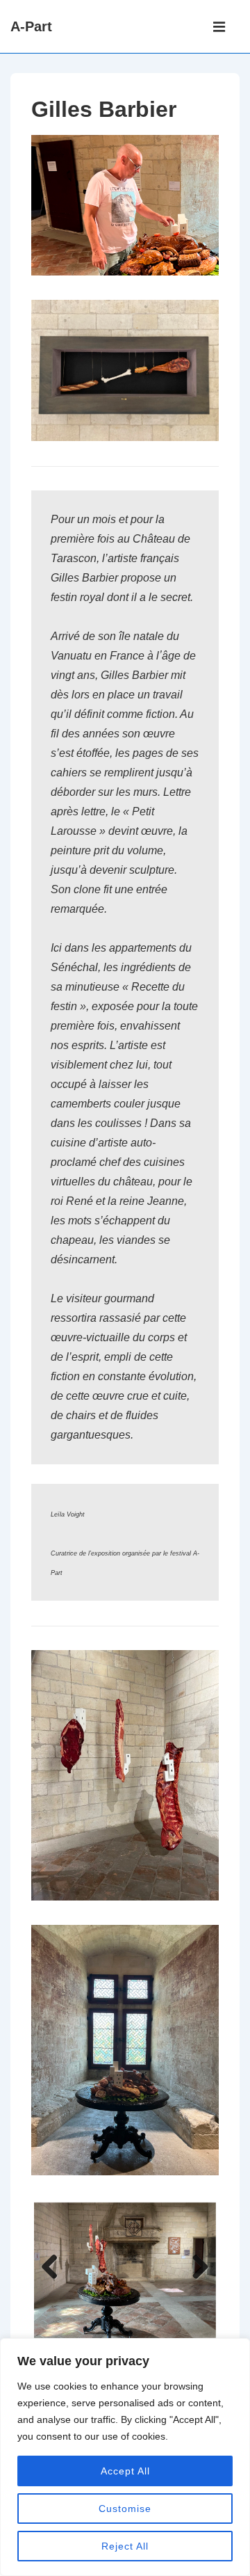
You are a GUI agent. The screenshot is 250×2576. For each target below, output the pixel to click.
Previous (55, 2268)
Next (195, 2268)
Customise (125, 2509)
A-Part (31, 26)
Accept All (125, 2471)
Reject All (125, 2546)
